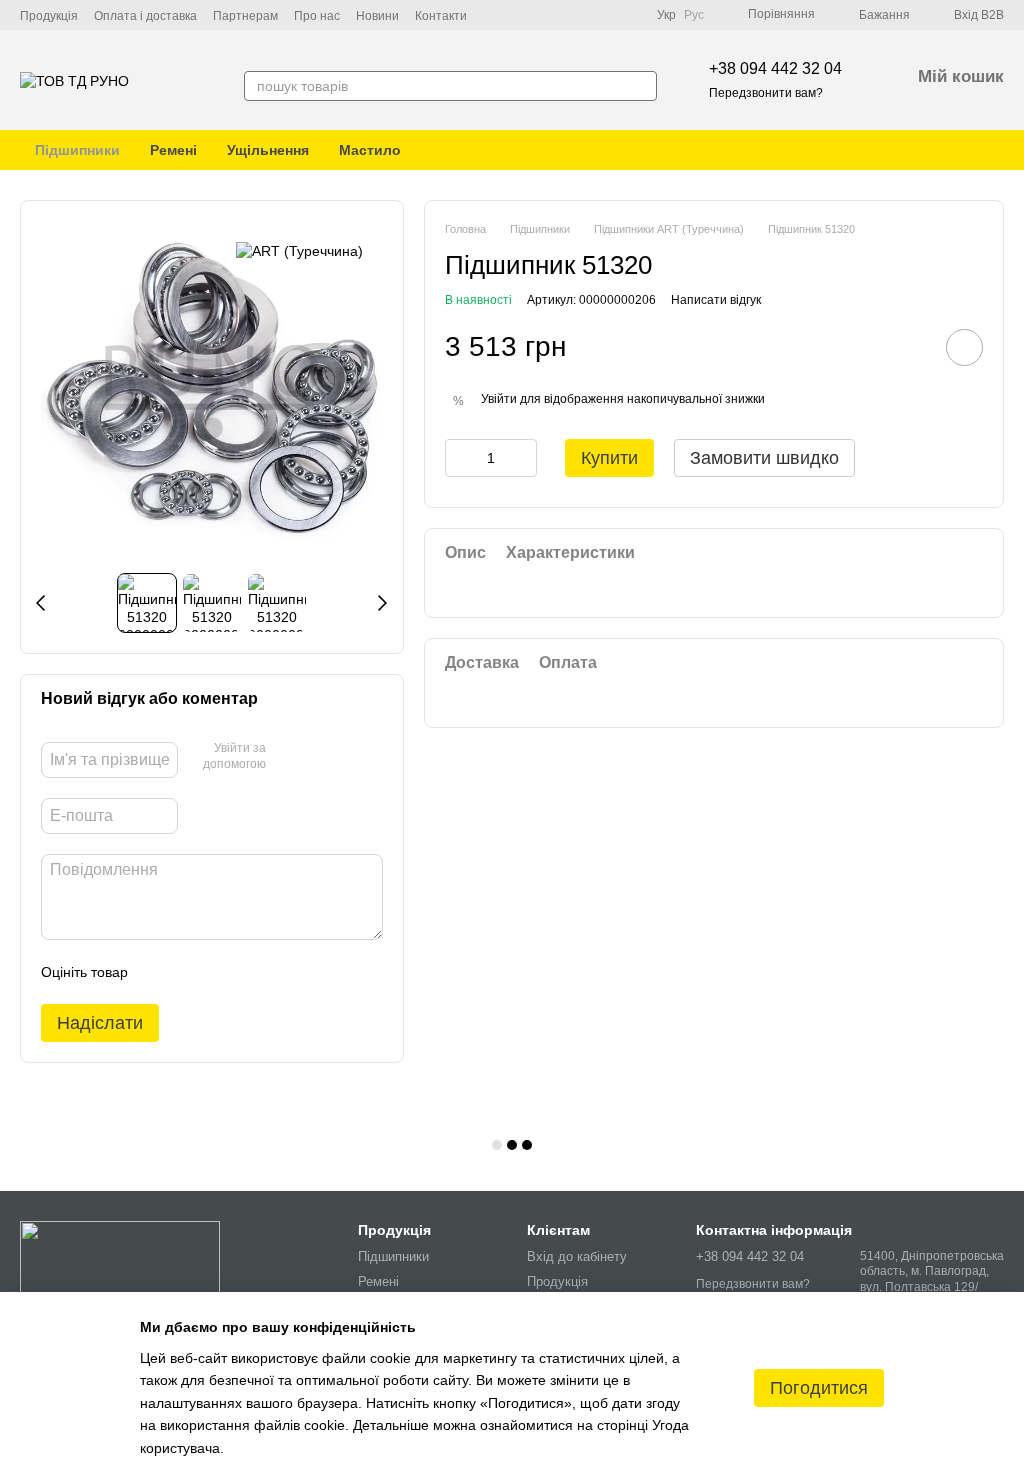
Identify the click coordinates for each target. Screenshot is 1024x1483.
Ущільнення (268, 150)
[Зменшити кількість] (460, 458)
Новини (377, 16)
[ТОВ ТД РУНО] (120, 1262)
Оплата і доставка (145, 16)
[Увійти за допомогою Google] (320, 758)
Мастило (370, 150)
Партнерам (245, 16)
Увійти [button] (499, 399)
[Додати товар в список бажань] (964, 347)
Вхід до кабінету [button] (577, 1256)
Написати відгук (716, 300)
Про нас (317, 16)
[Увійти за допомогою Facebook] (288, 758)
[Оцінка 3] (225, 972)
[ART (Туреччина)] (299, 250)
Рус (694, 15)
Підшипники (77, 150)
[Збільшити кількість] (522, 458)
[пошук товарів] (641, 86)
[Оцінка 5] (289, 972)
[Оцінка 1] (161, 972)
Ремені (173, 150)
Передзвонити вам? (766, 93)
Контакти (441, 16)
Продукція (49, 16)
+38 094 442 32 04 (775, 68)
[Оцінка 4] (257, 972)
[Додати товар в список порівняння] (908, 347)
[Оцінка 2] (193, 972)
